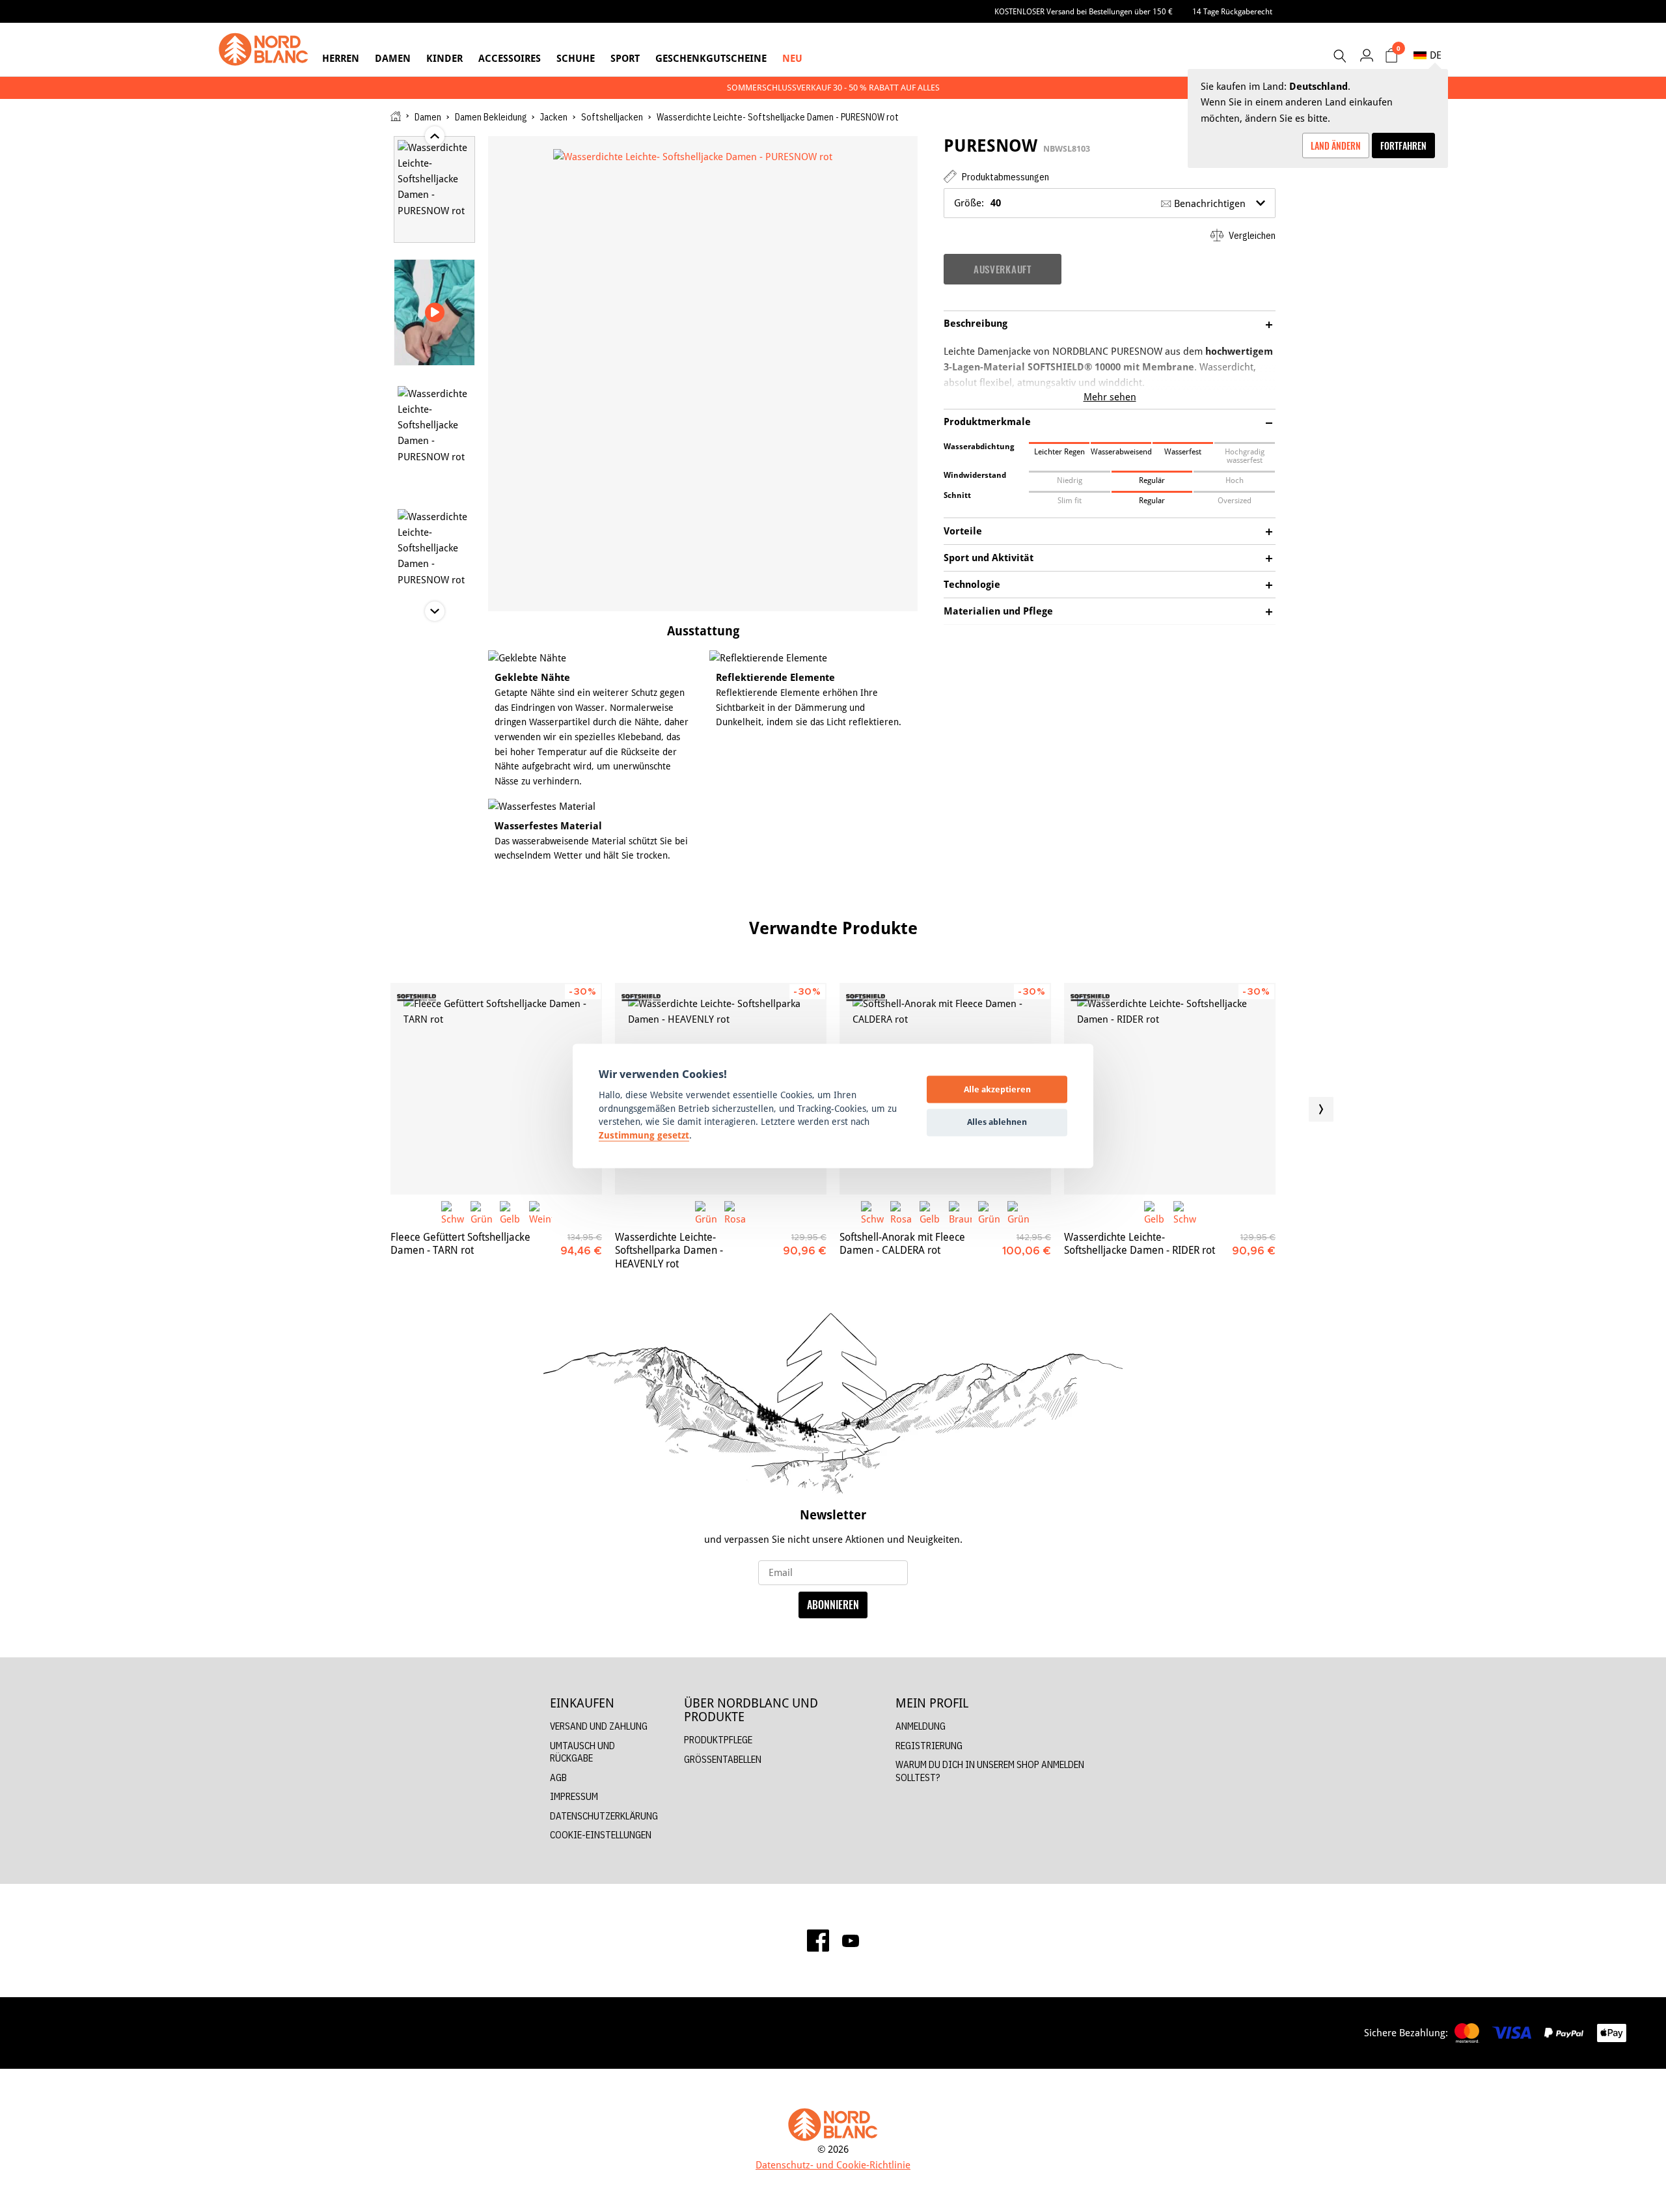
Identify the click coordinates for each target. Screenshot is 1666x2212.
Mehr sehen (1110, 397)
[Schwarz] (453, 1212)
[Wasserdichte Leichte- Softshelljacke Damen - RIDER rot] (1170, 1089)
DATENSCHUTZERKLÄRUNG (604, 1816)
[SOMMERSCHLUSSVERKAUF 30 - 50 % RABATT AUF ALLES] (833, 88)
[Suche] (1339, 56)
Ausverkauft (1003, 269)
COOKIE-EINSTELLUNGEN (601, 1835)
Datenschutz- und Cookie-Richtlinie (833, 2165)
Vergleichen (1251, 235)
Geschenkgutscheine (711, 58)
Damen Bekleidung (491, 117)
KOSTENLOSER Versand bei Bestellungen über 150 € (1084, 11)
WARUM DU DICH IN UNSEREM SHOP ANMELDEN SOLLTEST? (990, 1771)
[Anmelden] (1366, 55)
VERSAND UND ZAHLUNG (599, 1726)
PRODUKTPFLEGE (718, 1740)
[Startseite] (396, 116)
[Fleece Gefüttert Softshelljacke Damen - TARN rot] (496, 1089)
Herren (341, 58)
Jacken (554, 117)
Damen (393, 58)
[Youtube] (851, 1941)
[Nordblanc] (264, 49)
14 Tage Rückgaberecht (1232, 11)
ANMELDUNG (921, 1726)
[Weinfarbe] (540, 1212)
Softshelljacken (612, 117)
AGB (558, 1777)
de (1436, 55)
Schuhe (576, 58)
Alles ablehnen (997, 1122)
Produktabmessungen (1004, 177)
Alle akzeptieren (997, 1089)
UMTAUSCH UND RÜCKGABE (582, 1752)
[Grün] (482, 1212)
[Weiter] (1321, 1109)
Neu (792, 58)
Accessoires (510, 58)
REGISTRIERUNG (929, 1746)
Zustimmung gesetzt (644, 1135)
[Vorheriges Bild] (345, 1109)
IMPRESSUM (574, 1796)
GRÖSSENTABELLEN (723, 1759)
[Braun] (960, 1212)
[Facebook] (818, 1941)
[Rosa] (736, 1212)
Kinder (444, 58)
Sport (625, 58)
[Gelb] (511, 1212)
